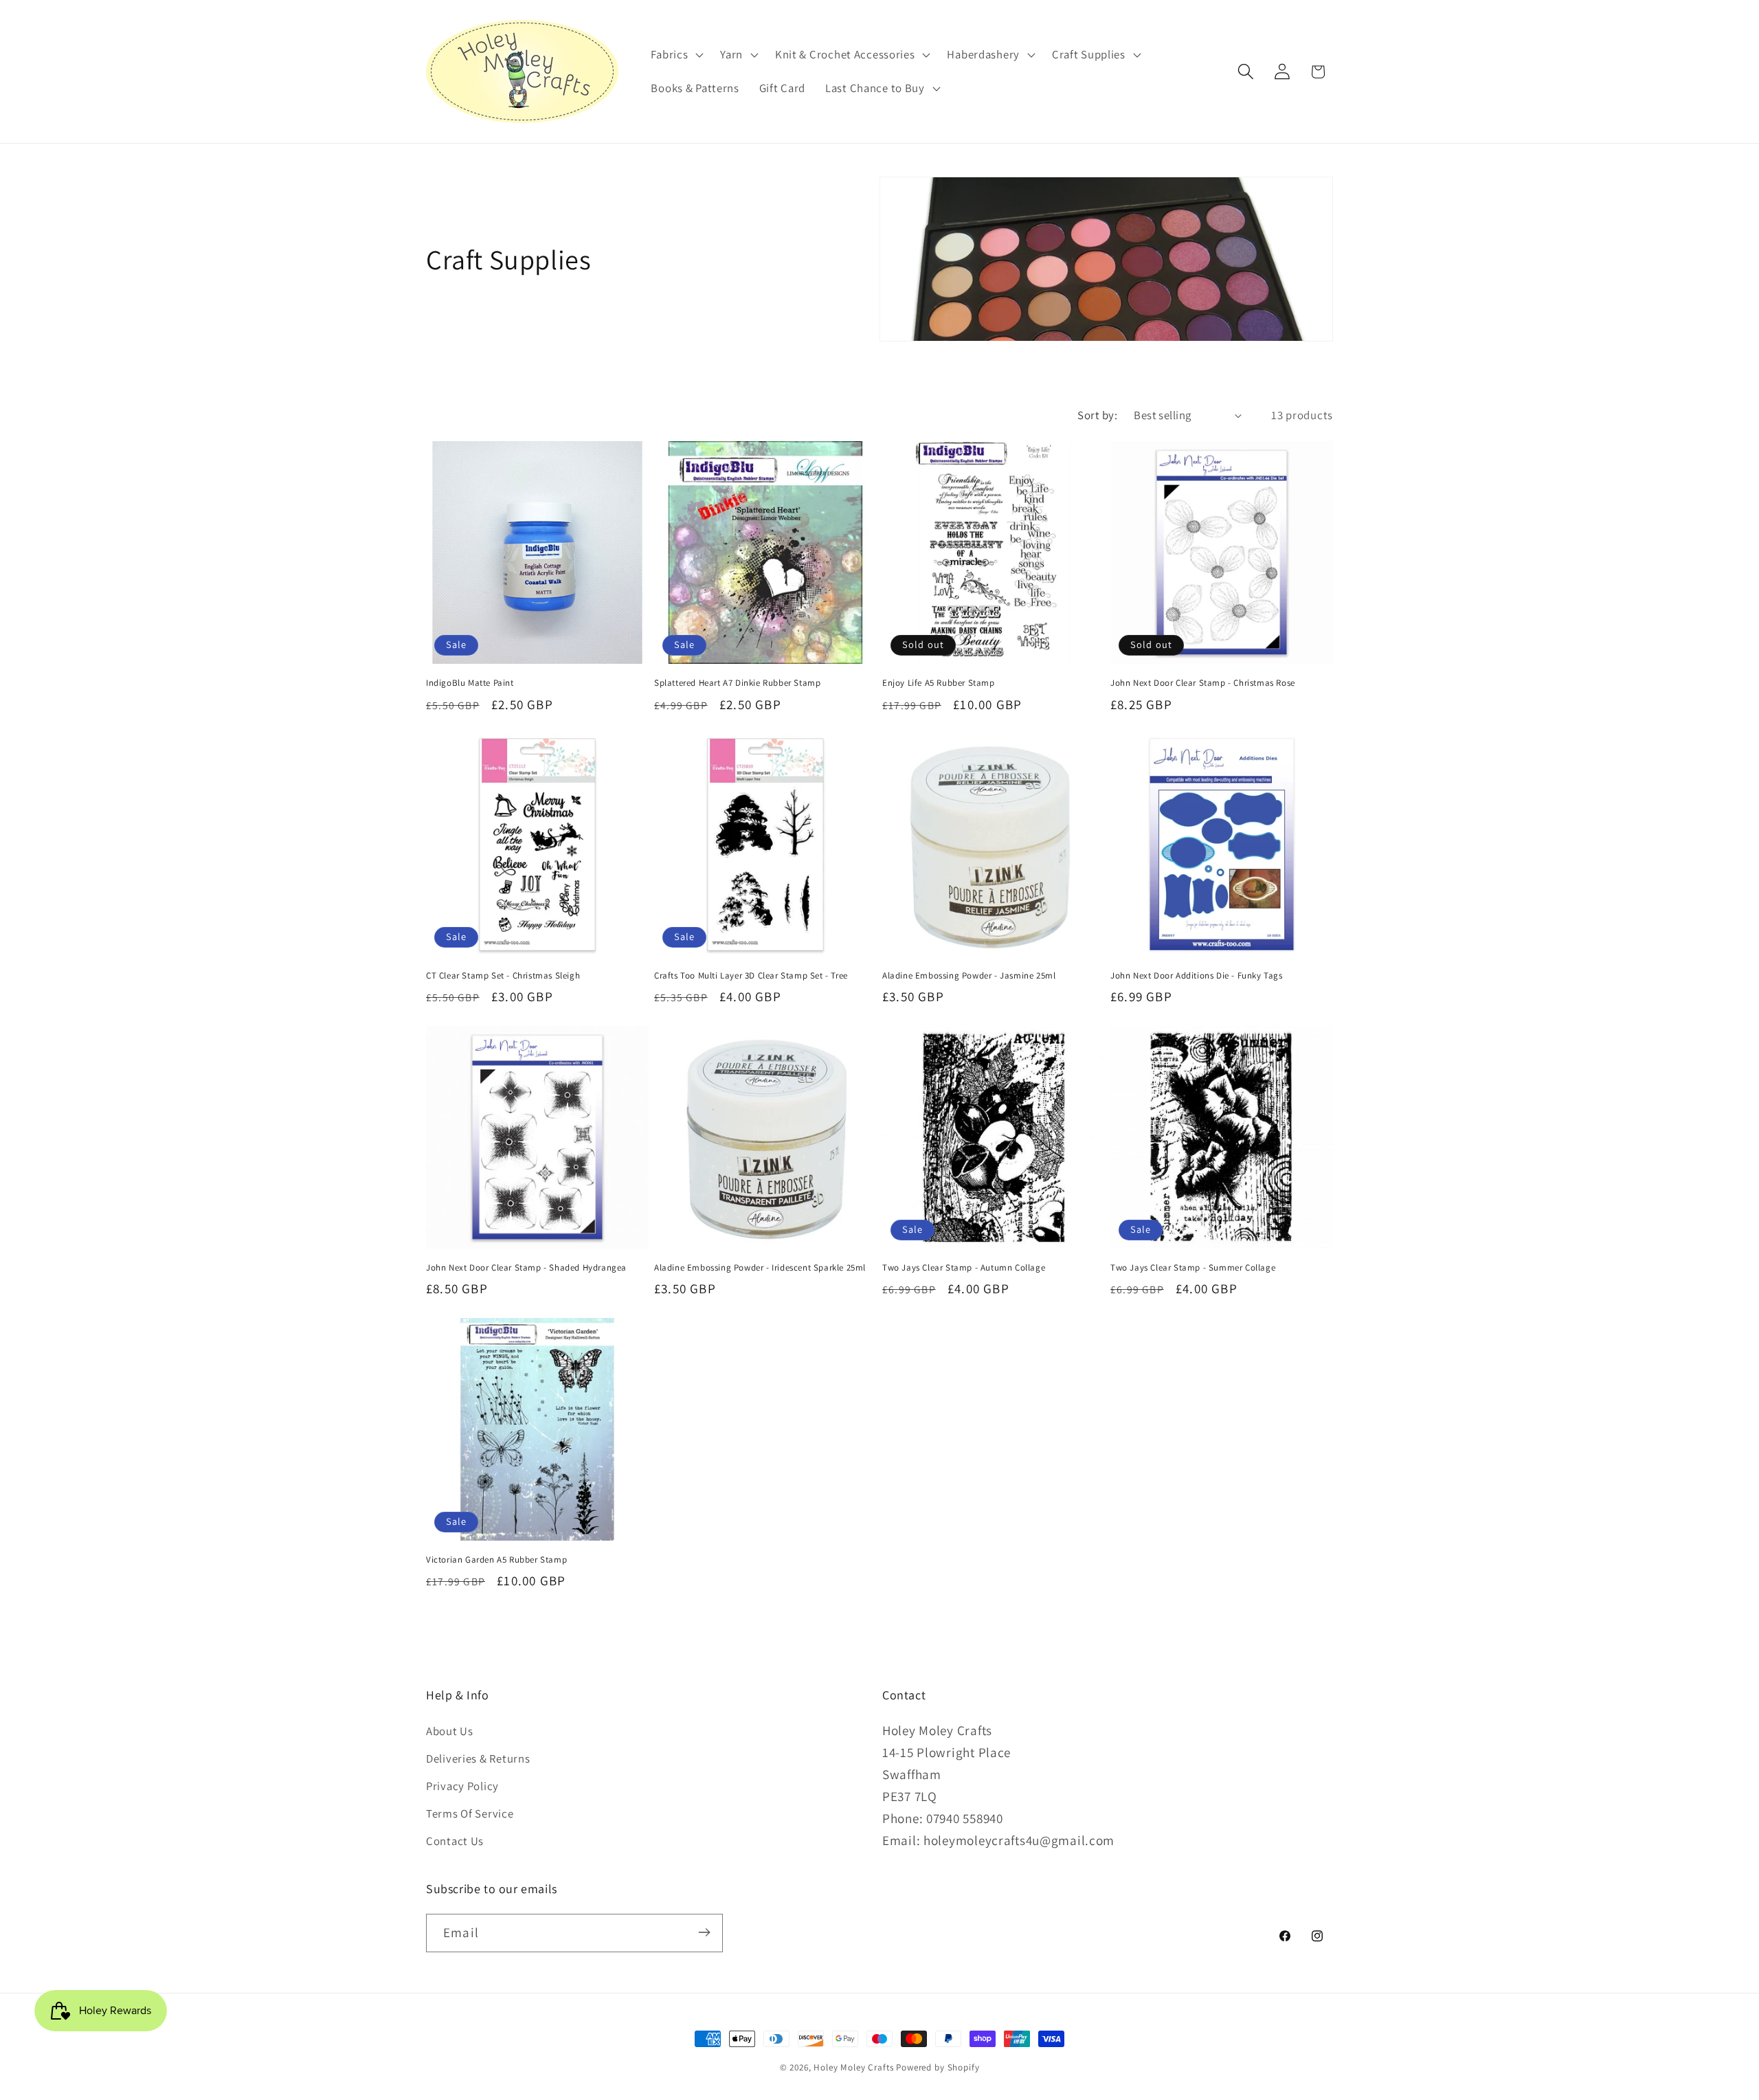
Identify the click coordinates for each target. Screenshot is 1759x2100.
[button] (676, 54)
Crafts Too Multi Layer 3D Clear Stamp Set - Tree (751, 976)
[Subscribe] (704, 1932)
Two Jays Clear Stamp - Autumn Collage (964, 1268)
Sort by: (1097, 415)
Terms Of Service (470, 1814)
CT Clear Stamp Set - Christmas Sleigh (503, 976)
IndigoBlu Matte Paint (470, 683)
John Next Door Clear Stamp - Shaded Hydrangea (526, 1268)
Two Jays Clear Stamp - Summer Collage (1193, 1268)
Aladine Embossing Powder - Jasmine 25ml (969, 976)
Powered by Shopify (938, 2067)
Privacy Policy (462, 1787)
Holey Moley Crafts (853, 2067)
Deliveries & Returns (478, 1759)
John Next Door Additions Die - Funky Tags (1197, 976)
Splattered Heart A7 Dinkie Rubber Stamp (737, 683)
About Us (450, 1732)
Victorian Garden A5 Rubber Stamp (496, 1560)
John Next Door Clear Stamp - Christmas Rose (1203, 683)
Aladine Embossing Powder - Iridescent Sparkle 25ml (760, 1268)
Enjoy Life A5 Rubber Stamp (939, 683)
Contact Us (455, 1842)
